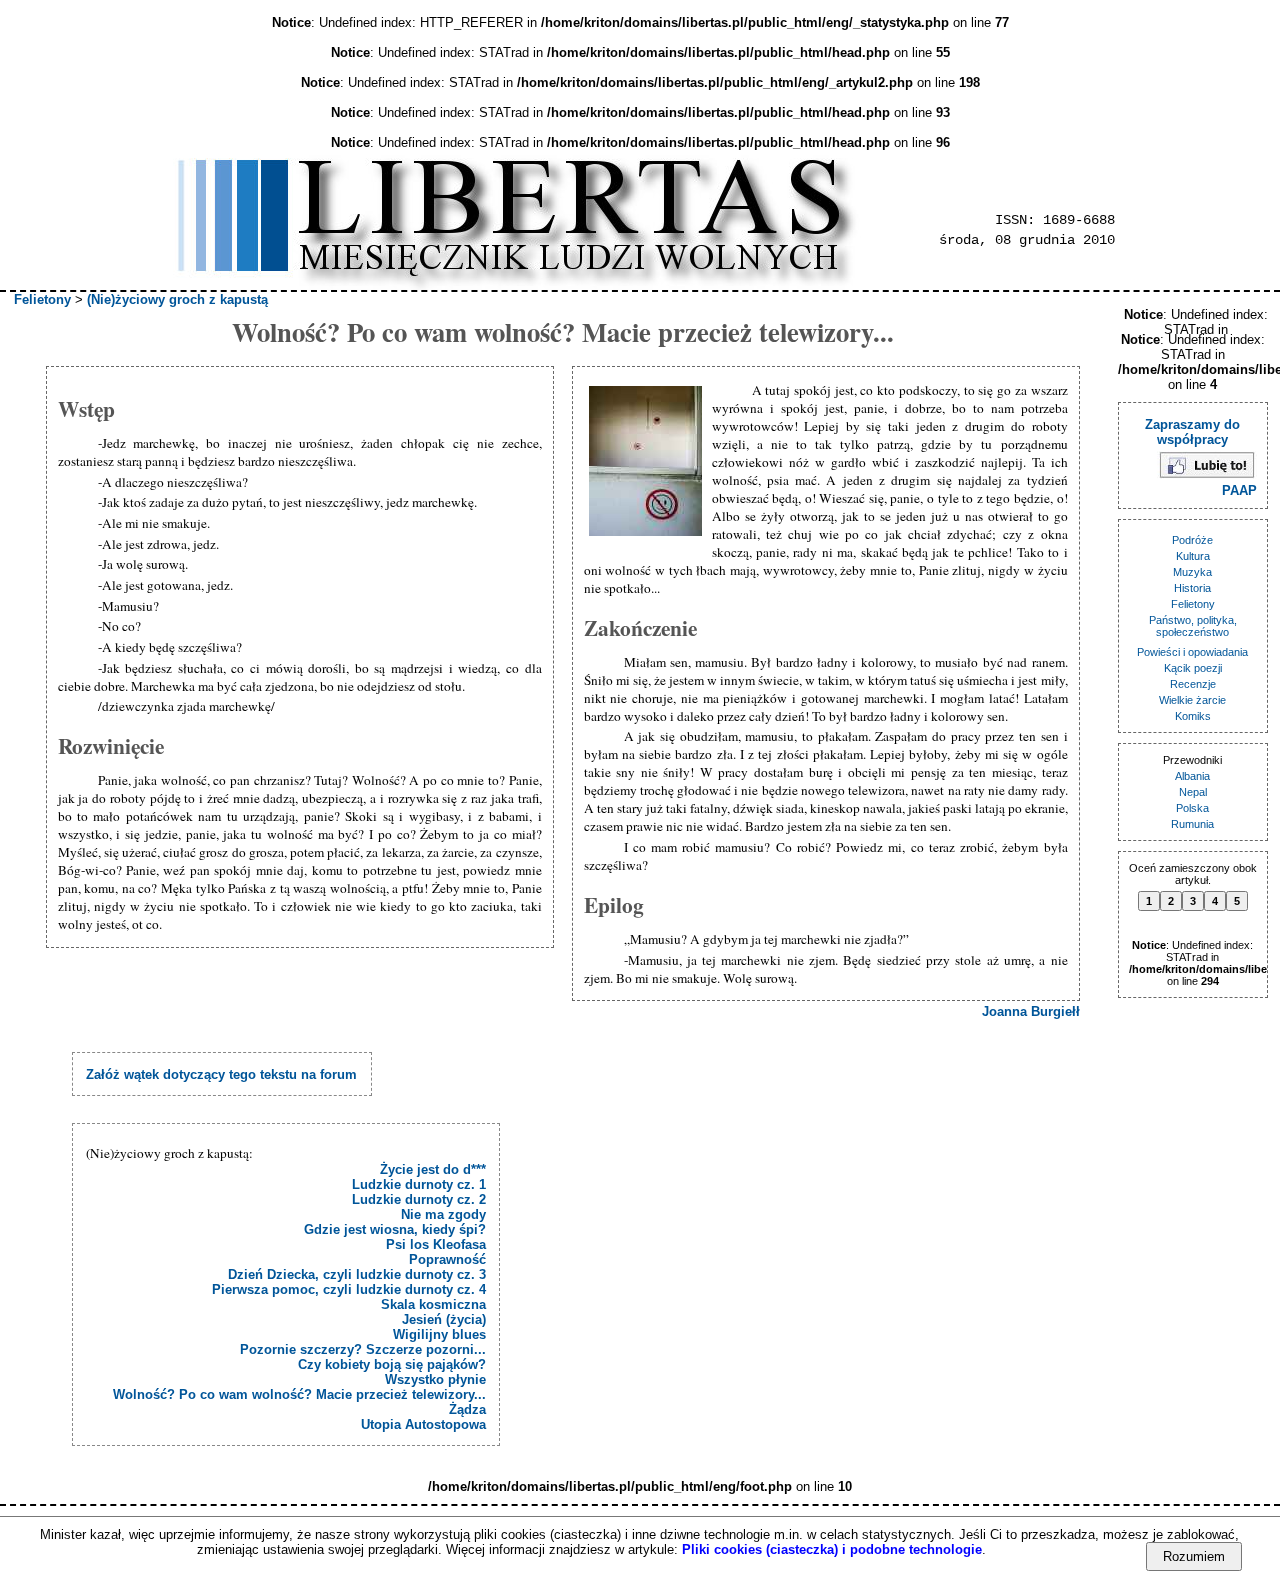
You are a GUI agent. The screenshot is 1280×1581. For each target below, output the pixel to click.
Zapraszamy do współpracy (1192, 432)
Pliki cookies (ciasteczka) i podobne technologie (832, 1549)
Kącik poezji (1193, 668)
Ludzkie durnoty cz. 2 (419, 1199)
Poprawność (447, 1259)
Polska (1192, 808)
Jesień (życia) (444, 1319)
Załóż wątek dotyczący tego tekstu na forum (221, 1074)
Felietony (42, 299)
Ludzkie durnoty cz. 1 (419, 1184)
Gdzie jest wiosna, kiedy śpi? (395, 1229)
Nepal (1193, 792)
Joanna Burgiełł (1031, 1011)
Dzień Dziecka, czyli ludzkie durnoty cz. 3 (357, 1274)
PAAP (1239, 490)
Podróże (1192, 540)
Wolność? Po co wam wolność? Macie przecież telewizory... (299, 1394)
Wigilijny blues (439, 1334)
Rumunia (1192, 824)
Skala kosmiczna (433, 1304)
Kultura (1193, 556)
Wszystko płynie (435, 1379)
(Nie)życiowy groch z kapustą (177, 299)
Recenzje (1193, 684)
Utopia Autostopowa (423, 1424)
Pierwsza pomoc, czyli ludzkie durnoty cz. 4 (349, 1289)
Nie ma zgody (443, 1214)
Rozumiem (1194, 1556)
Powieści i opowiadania (1192, 652)
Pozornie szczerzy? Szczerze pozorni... (363, 1349)
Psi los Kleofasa (436, 1244)
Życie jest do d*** (433, 1169)
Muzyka (1192, 572)
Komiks (1193, 716)
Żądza (467, 1409)
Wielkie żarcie (1192, 700)
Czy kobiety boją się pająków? (392, 1364)
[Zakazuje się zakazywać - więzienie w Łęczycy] (648, 462)
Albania (1192, 776)
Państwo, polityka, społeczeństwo (1193, 626)
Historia (1192, 588)
